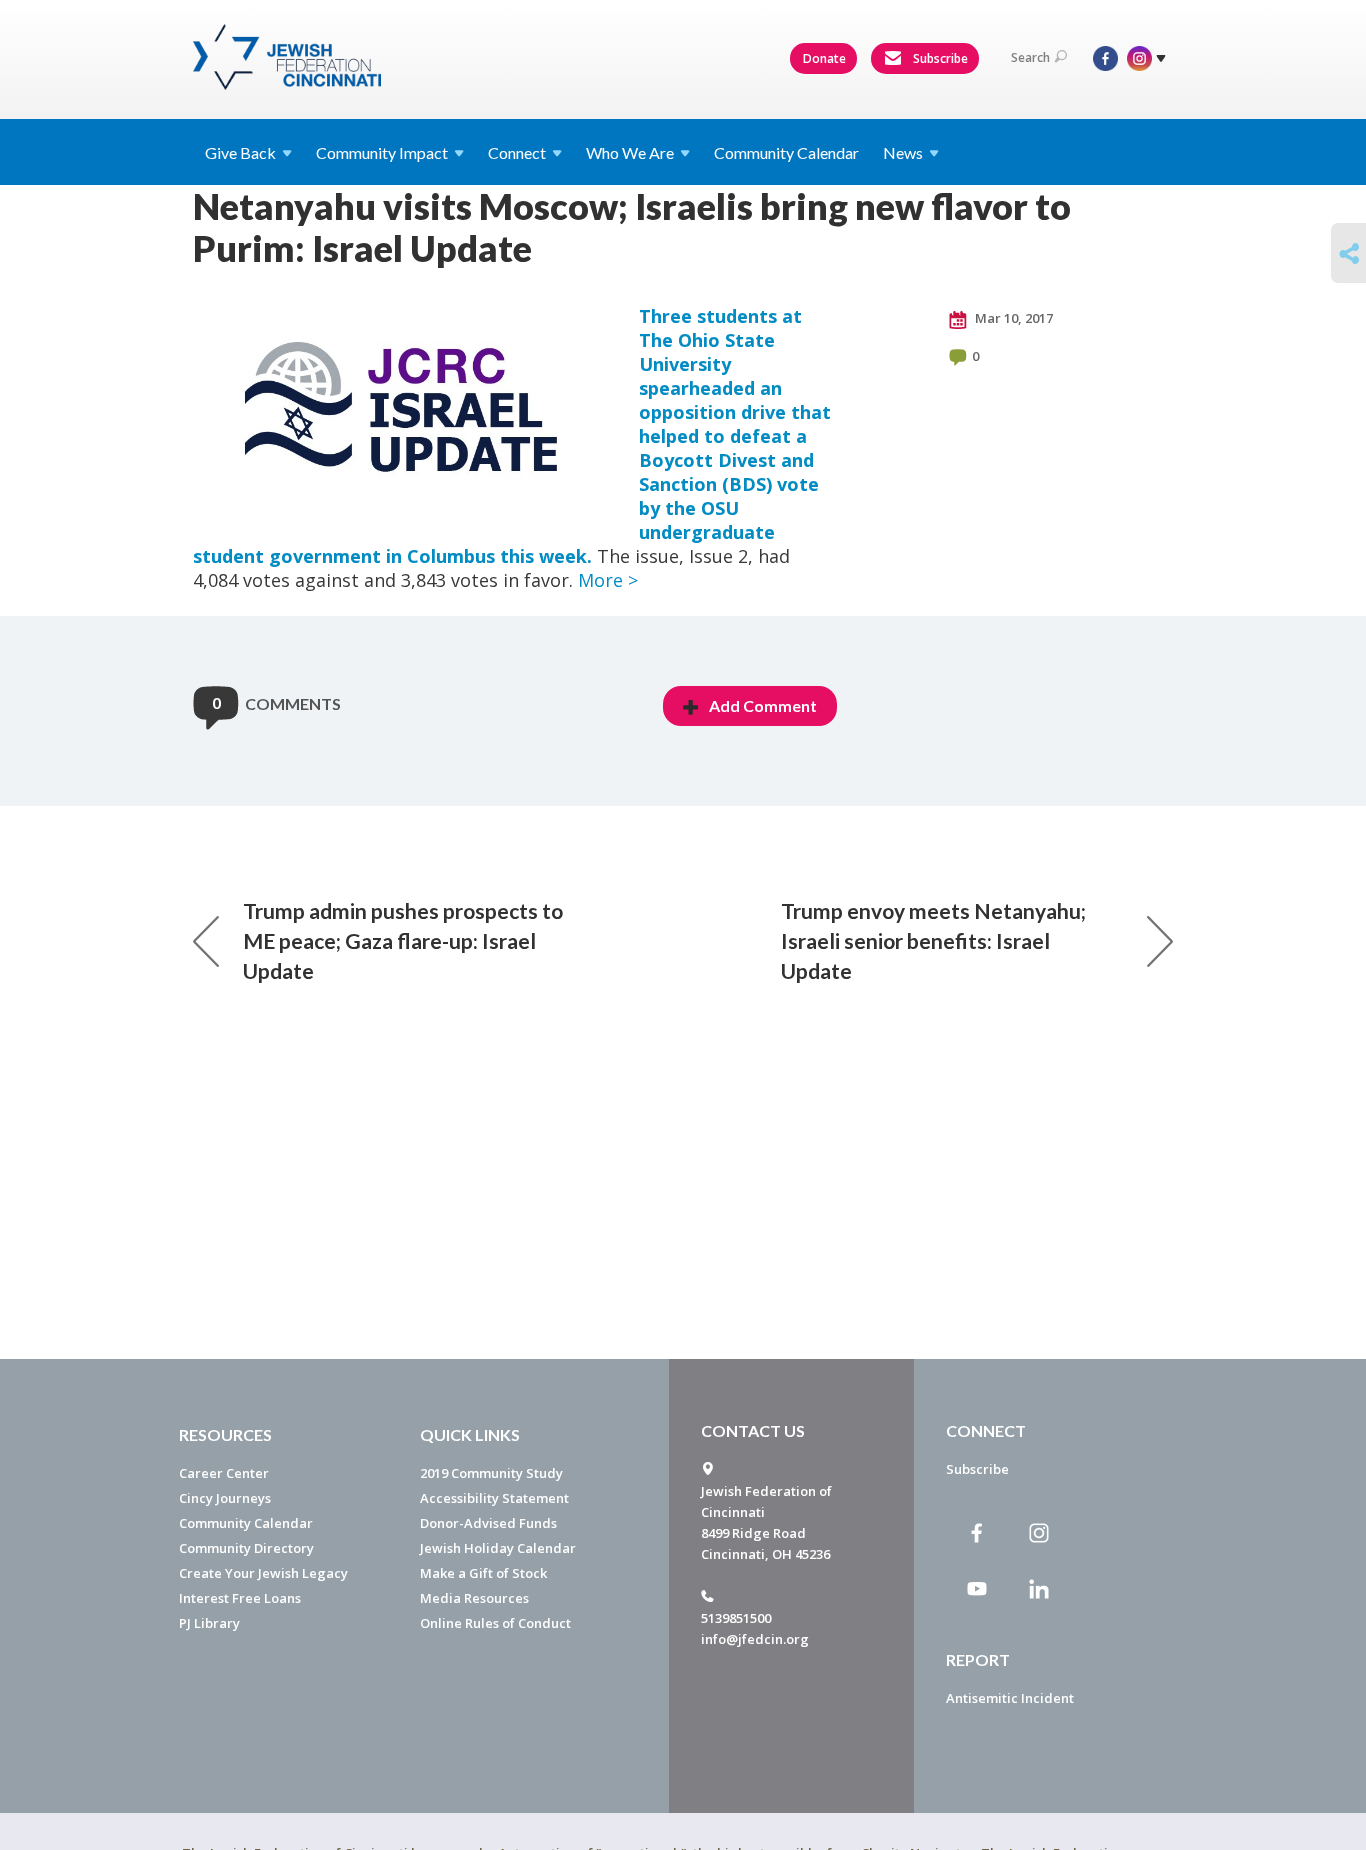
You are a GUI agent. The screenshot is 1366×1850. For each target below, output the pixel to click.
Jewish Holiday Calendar (498, 1548)
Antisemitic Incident (1010, 1698)
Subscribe (939, 58)
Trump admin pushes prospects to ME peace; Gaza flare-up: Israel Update (403, 940)
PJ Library (209, 1623)
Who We (630, 152)
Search (1030, 57)
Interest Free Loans (240, 1598)
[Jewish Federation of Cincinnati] (289, 57)
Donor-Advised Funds (488, 1523)
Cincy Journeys (225, 1498)
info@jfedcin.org (755, 1639)
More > (608, 580)
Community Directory (246, 1548)
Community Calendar (786, 152)
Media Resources (474, 1598)
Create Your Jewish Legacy (263, 1573)
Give (240, 152)
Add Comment (763, 705)
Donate (824, 58)
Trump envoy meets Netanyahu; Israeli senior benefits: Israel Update (933, 940)
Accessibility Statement (494, 1498)
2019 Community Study (491, 1473)
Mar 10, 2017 (1012, 318)
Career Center (224, 1473)
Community (382, 152)
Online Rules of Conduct (495, 1623)
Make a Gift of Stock (483, 1573)
